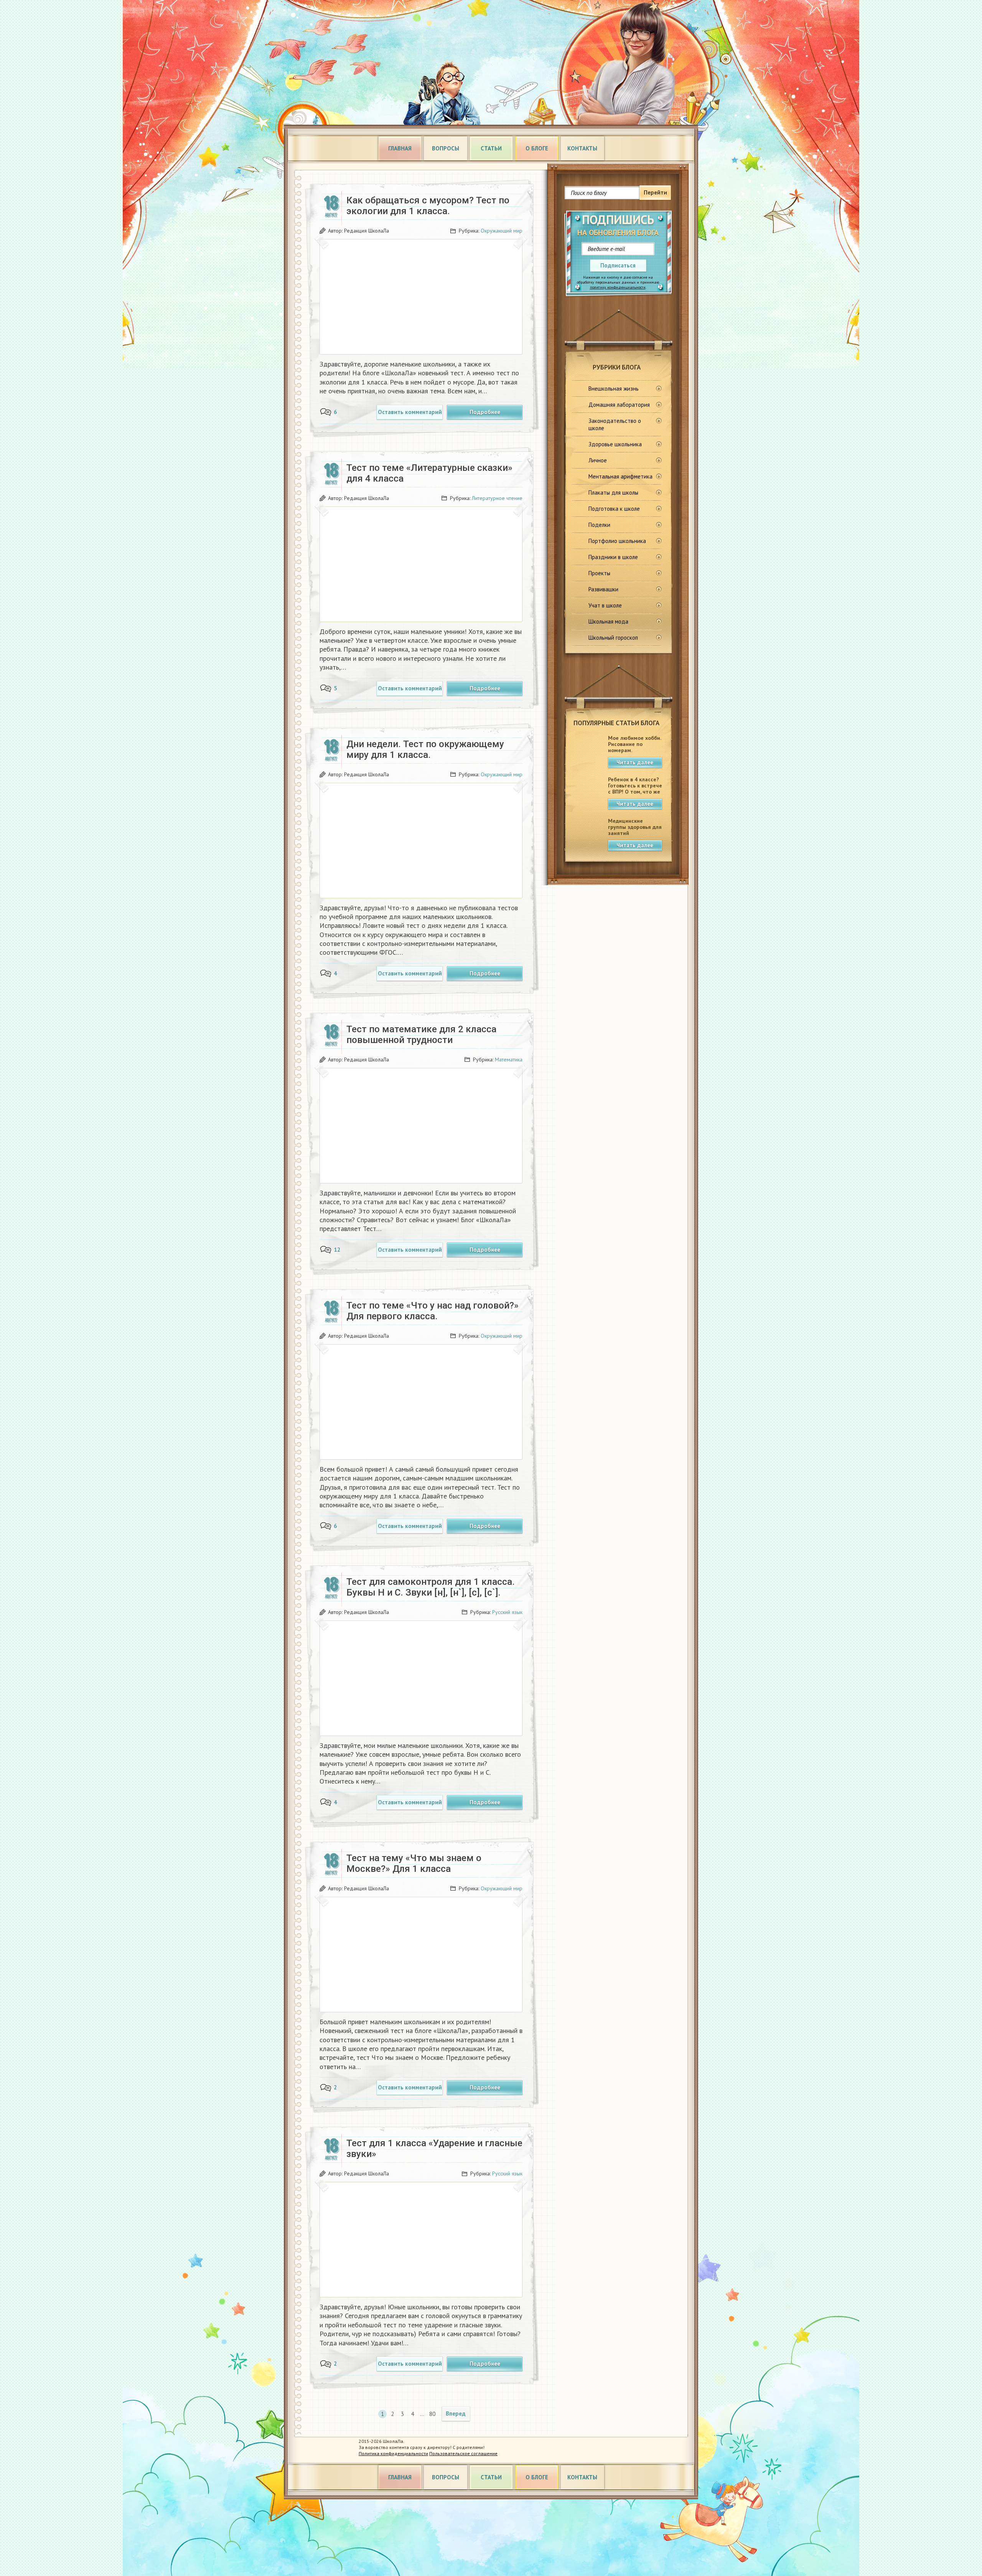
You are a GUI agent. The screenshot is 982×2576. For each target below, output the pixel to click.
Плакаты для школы (613, 493)
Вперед (456, 2413)
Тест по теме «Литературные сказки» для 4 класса (429, 473)
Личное (598, 460)
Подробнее (485, 412)
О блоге (537, 148)
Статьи (491, 148)
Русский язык (507, 1612)
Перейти (655, 192)
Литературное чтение (497, 498)
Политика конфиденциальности (393, 2453)
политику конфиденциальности (618, 287)
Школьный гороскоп (613, 638)
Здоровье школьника (615, 444)
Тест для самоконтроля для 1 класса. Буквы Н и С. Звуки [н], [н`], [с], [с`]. (431, 1587)
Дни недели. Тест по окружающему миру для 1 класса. (425, 749)
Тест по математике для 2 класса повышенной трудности (421, 1035)
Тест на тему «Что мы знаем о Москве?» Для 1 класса (414, 1863)
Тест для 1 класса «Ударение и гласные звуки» (434, 2149)
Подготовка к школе (614, 509)
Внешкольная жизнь (614, 389)
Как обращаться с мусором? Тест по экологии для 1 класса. (428, 206)
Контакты (582, 148)
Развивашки (603, 589)
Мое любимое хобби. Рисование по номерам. (634, 744)
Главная (400, 148)
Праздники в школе (613, 557)
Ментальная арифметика (620, 476)
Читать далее (635, 762)
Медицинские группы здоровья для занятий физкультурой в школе (635, 833)
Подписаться (618, 265)
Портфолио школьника (617, 541)
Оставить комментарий (410, 412)
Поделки (599, 525)
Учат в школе (605, 605)
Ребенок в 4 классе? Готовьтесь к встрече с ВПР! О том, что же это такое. (635, 789)
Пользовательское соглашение (463, 2453)
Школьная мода (608, 621)
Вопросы (446, 148)
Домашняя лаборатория (619, 405)
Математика (509, 1059)
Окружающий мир (502, 231)
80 (432, 2414)
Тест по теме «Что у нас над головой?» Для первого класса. (433, 1311)
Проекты (599, 573)
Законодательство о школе (615, 424)
